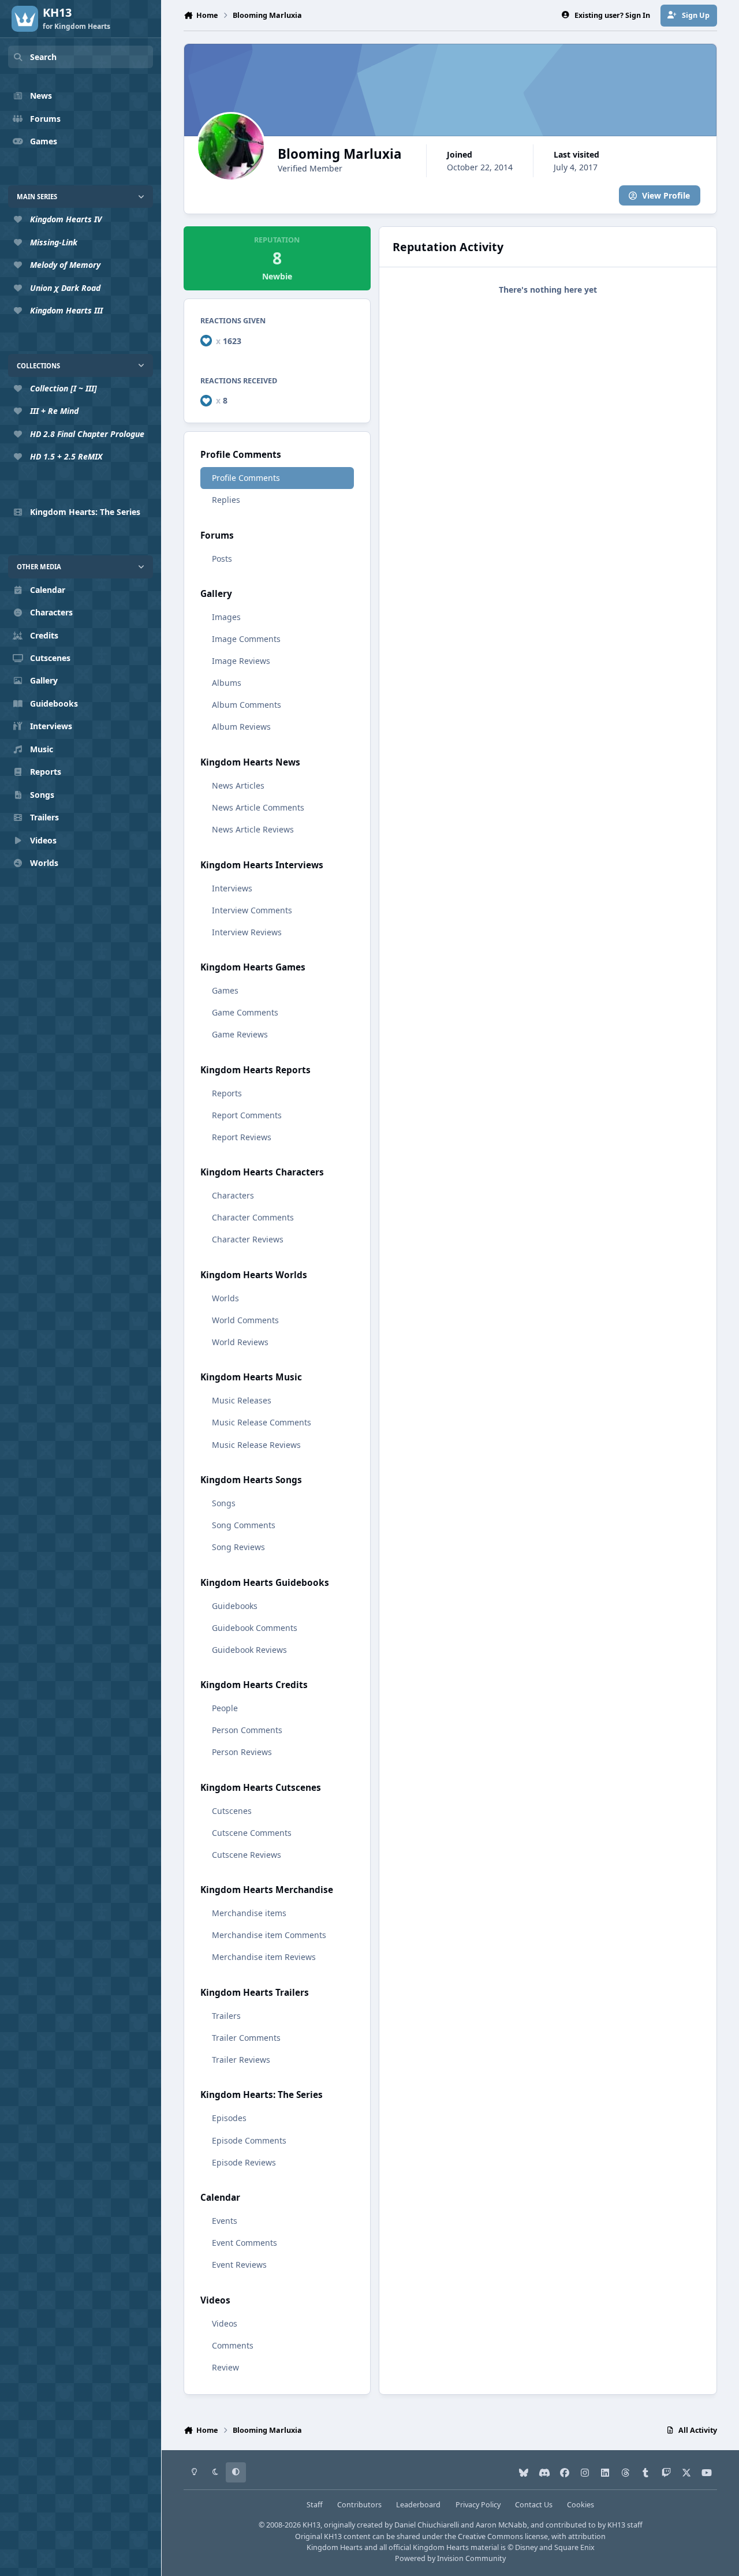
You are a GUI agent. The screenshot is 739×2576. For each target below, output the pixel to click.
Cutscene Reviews (247, 1855)
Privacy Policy (478, 2505)
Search (43, 57)
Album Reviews (241, 727)
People (225, 1708)
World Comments (245, 1320)
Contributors (359, 2505)
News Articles (238, 785)
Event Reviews (239, 2265)
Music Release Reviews (256, 1445)
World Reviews (240, 1342)
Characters (233, 1195)
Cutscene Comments (252, 1833)
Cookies (581, 2505)
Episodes (229, 2118)
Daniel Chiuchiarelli (427, 2525)
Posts (222, 559)
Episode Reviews (244, 2162)
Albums (227, 683)
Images (226, 617)
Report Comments (247, 1115)
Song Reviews (238, 1547)
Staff (315, 2505)
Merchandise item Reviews (264, 1957)
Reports (227, 1093)
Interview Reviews (247, 932)
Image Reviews (241, 661)
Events (225, 2221)
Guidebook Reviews (249, 1650)
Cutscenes (232, 1811)
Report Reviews (242, 1137)
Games (225, 990)
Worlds (225, 1298)
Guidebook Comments (255, 1628)
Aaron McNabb (501, 2525)
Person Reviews (242, 1752)
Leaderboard (418, 2505)
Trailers (226, 2016)
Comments (233, 2345)
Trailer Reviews (241, 2060)
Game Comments (245, 1012)
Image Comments (246, 639)
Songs (224, 1503)
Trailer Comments (246, 2038)
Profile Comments (246, 478)
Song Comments (244, 1525)
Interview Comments (252, 910)
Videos (225, 2323)
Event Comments (245, 2243)
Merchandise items (249, 1913)
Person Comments (247, 1730)
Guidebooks (235, 1606)
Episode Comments (249, 2140)
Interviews (232, 888)
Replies (226, 500)
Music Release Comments (262, 1422)
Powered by (450, 2558)
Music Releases (242, 1400)
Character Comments (253, 1217)
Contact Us (534, 2505)
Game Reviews (240, 1034)
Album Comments (247, 705)
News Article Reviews (253, 829)
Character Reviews (248, 1239)
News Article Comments (258, 807)
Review (225, 2367)
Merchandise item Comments (269, 1935)
